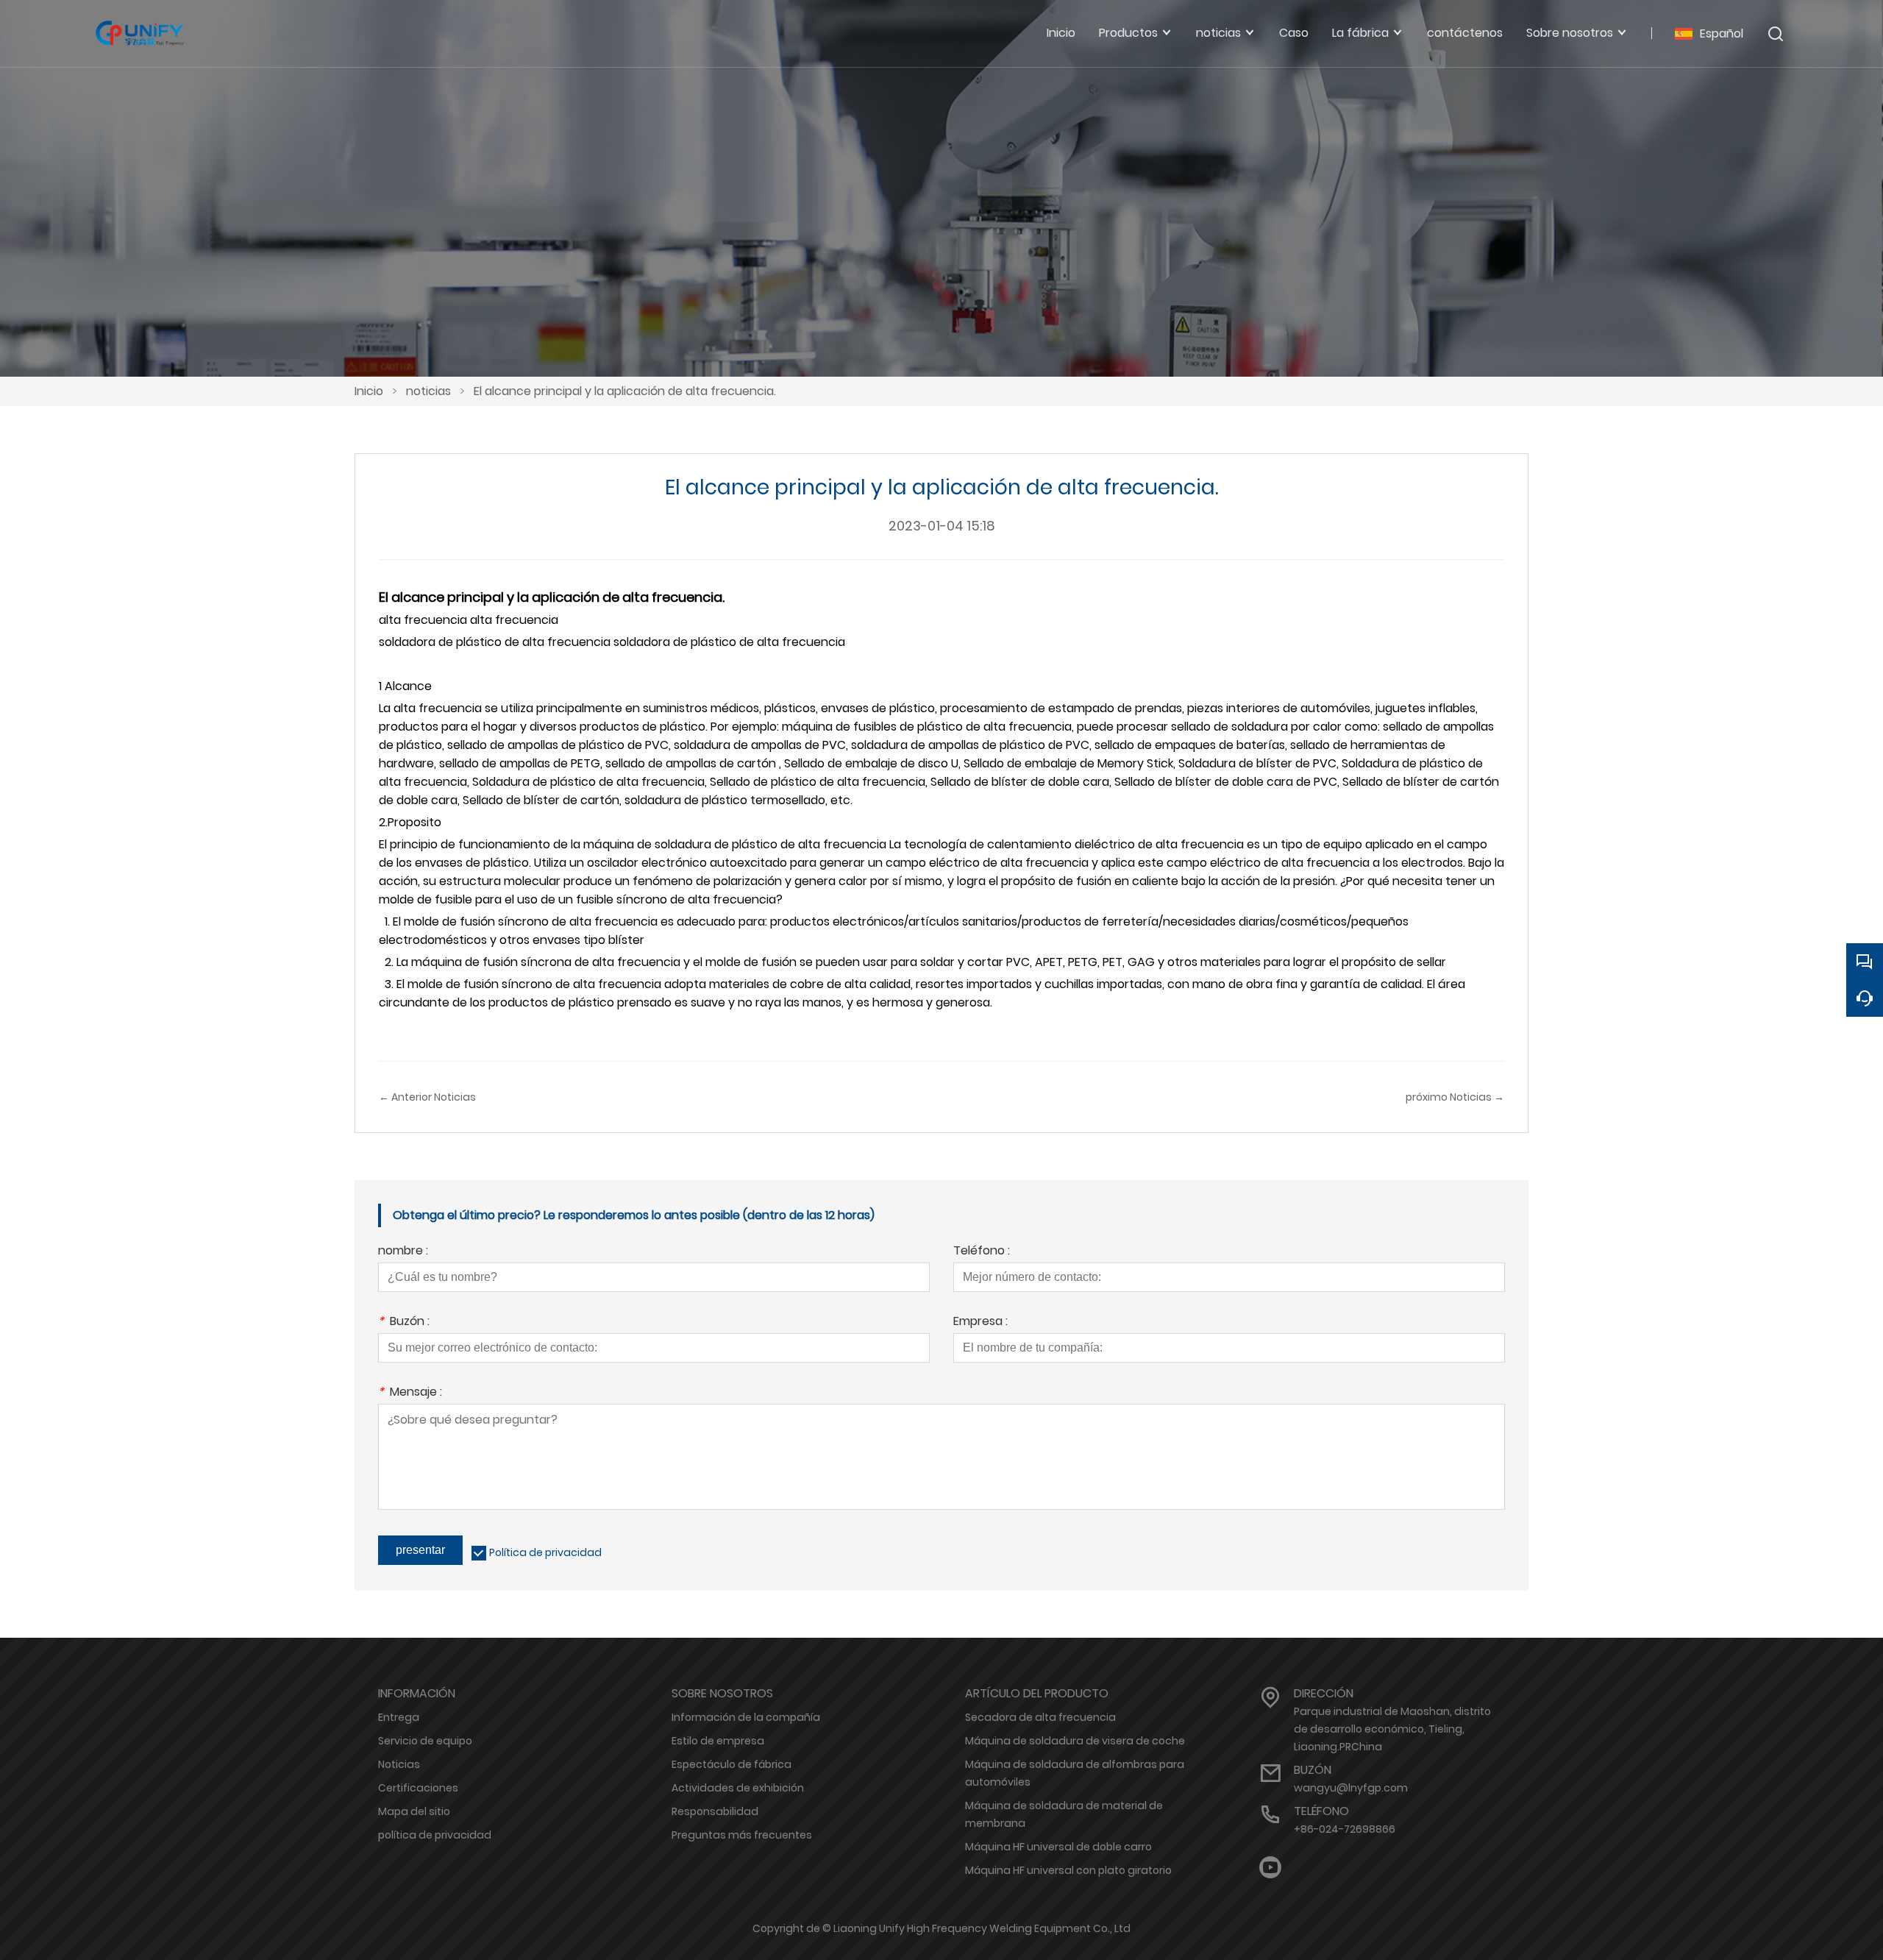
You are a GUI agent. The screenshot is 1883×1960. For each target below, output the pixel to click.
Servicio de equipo (425, 1741)
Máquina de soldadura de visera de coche (1075, 1741)
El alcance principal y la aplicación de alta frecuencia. (625, 391)
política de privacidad (435, 1835)
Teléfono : (982, 1252)
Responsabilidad (715, 1811)
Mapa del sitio (414, 1811)
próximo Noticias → (1455, 1097)
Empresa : (980, 1322)
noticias (428, 391)
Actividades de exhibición (738, 1788)
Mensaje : (410, 1393)
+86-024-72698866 (1345, 1829)
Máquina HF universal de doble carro (1058, 1847)
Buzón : (404, 1322)
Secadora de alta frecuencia (1040, 1717)
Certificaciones (418, 1788)
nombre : (403, 1252)
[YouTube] (1270, 1868)
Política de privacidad (545, 1552)
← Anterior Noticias (427, 1097)
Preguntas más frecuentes (742, 1835)
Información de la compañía (746, 1717)
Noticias (399, 1764)
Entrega (399, 1717)
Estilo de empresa (718, 1741)
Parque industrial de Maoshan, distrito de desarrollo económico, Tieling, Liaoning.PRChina (1392, 1729)
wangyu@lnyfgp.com (1351, 1788)
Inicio (369, 391)
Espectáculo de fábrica (732, 1764)
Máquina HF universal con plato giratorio (1068, 1870)
